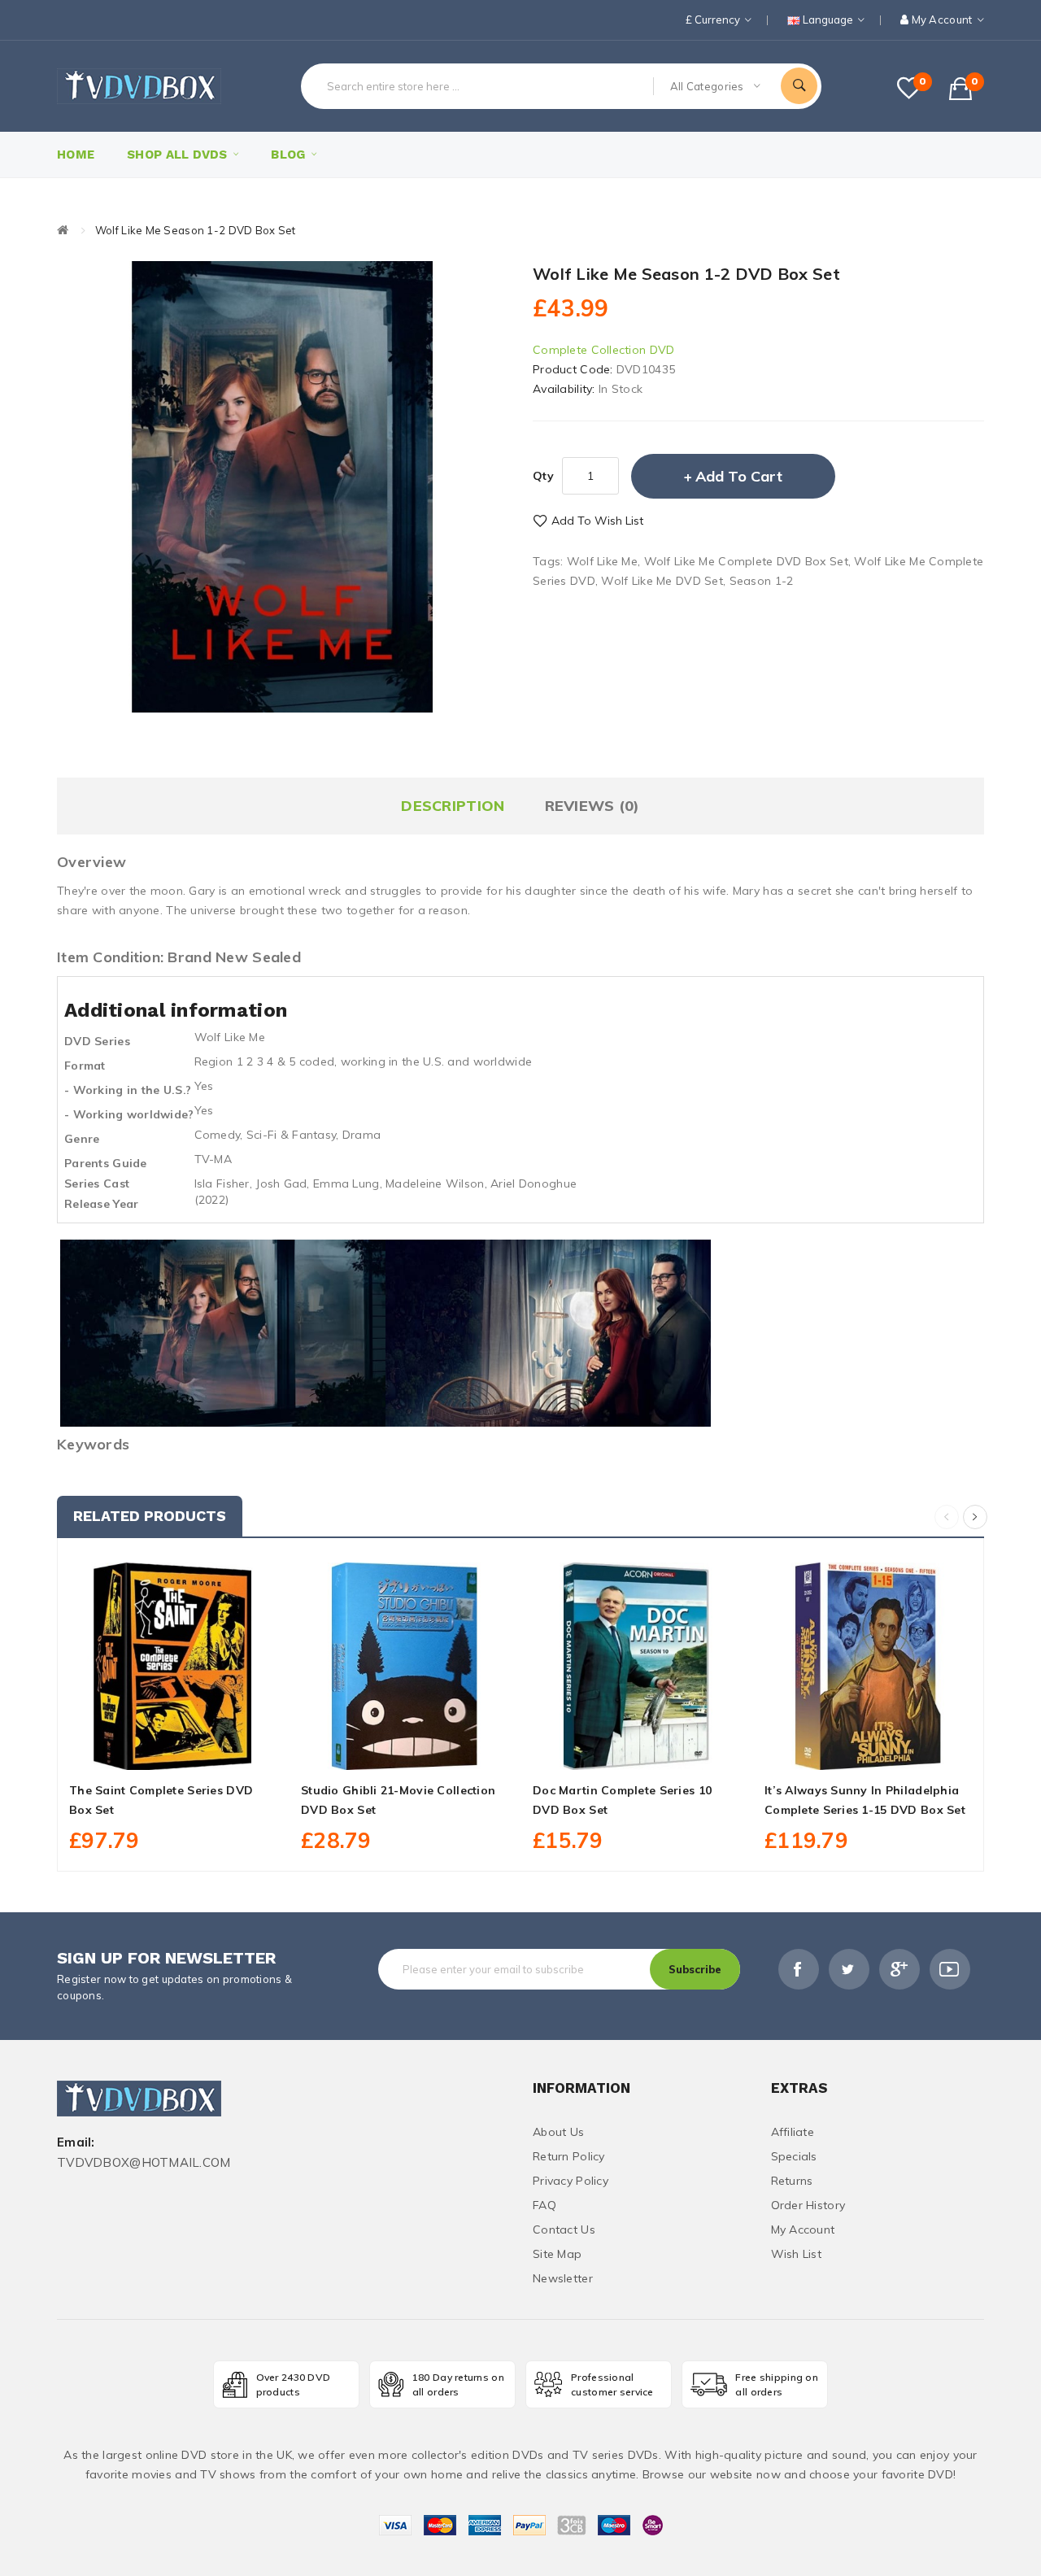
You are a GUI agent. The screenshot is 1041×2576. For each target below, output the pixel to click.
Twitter (849, 1969)
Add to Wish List (597, 521)
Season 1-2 (762, 581)
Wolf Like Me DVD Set (662, 581)
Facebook (799, 1969)
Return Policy (569, 2156)
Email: (76, 2143)
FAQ (544, 2205)
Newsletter (563, 2278)
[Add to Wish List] (173, 1751)
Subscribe (695, 1969)
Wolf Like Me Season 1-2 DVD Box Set (196, 230)
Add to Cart (739, 476)
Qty (543, 476)
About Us (558, 2132)
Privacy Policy (571, 2181)
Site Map (557, 2254)
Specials (794, 2156)
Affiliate (793, 2132)
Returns (792, 2181)
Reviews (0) (592, 806)
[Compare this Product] (209, 1751)
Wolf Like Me (602, 561)
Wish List (797, 2254)
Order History (808, 2205)
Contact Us (564, 2229)
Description (453, 806)
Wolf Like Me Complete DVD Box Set (746, 561)
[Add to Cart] (137, 1751)
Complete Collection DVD (603, 350)
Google (899, 1969)
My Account (803, 2229)
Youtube (950, 1969)
